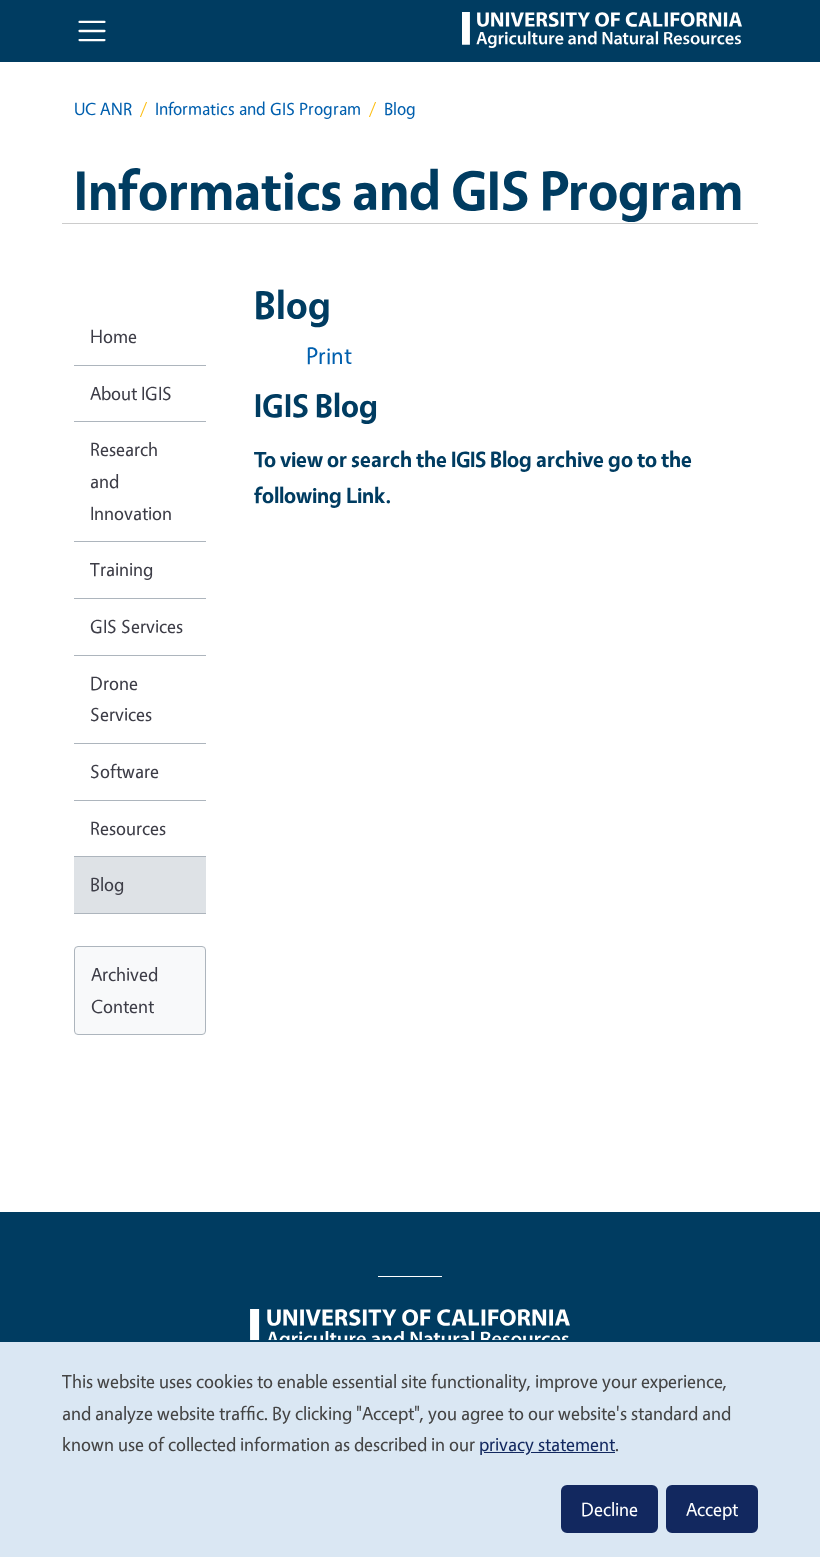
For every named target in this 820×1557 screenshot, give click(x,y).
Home (113, 336)
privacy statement (547, 1444)
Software (124, 771)
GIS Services (136, 626)
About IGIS (131, 393)
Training (121, 569)
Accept (712, 1509)
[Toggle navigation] (92, 31)
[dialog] (410, 1448)
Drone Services (121, 699)
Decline (609, 1509)
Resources (128, 828)
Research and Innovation (131, 480)
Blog (107, 884)
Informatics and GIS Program (258, 108)
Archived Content (124, 990)
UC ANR (103, 108)
